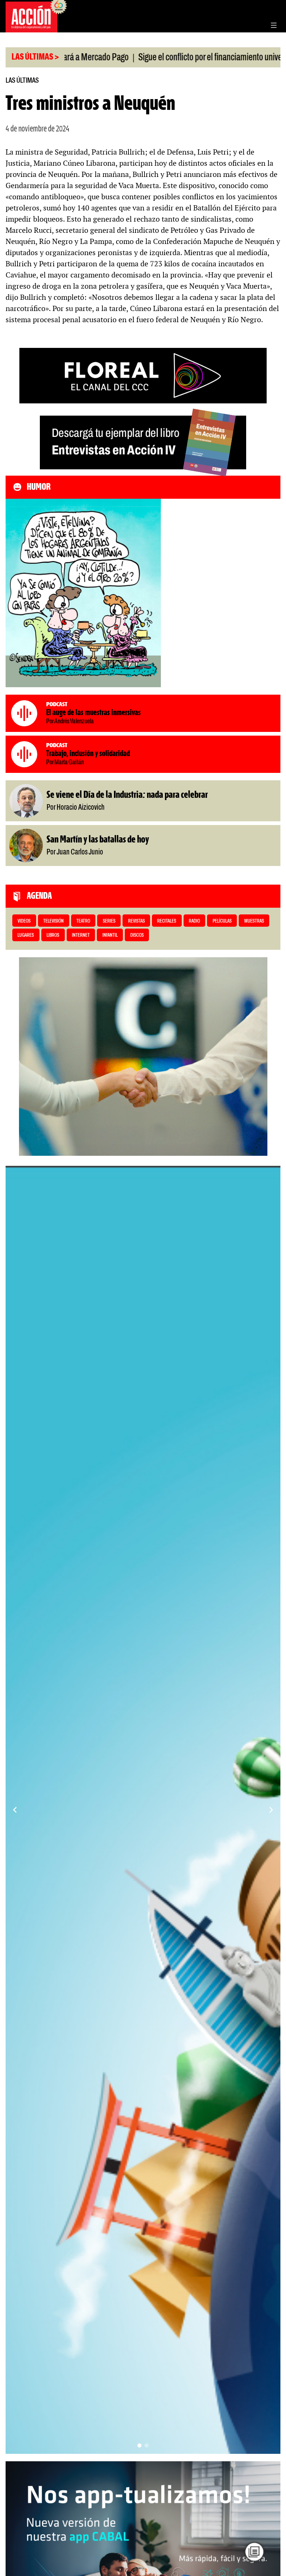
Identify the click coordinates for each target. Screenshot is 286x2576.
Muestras (254, 921)
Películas (222, 921)
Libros (53, 935)
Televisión (53, 921)
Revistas (136, 921)
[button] (139, 2445)
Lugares (26, 935)
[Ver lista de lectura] (254, 2552)
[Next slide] (271, 1810)
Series (109, 921)
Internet (81, 935)
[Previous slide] (15, 1810)
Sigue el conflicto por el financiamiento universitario (158, 58)
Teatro (83, 921)
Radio (194, 921)
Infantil (110, 935)
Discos (137, 935)
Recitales (167, 921)
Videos (24, 921)
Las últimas (22, 81)
